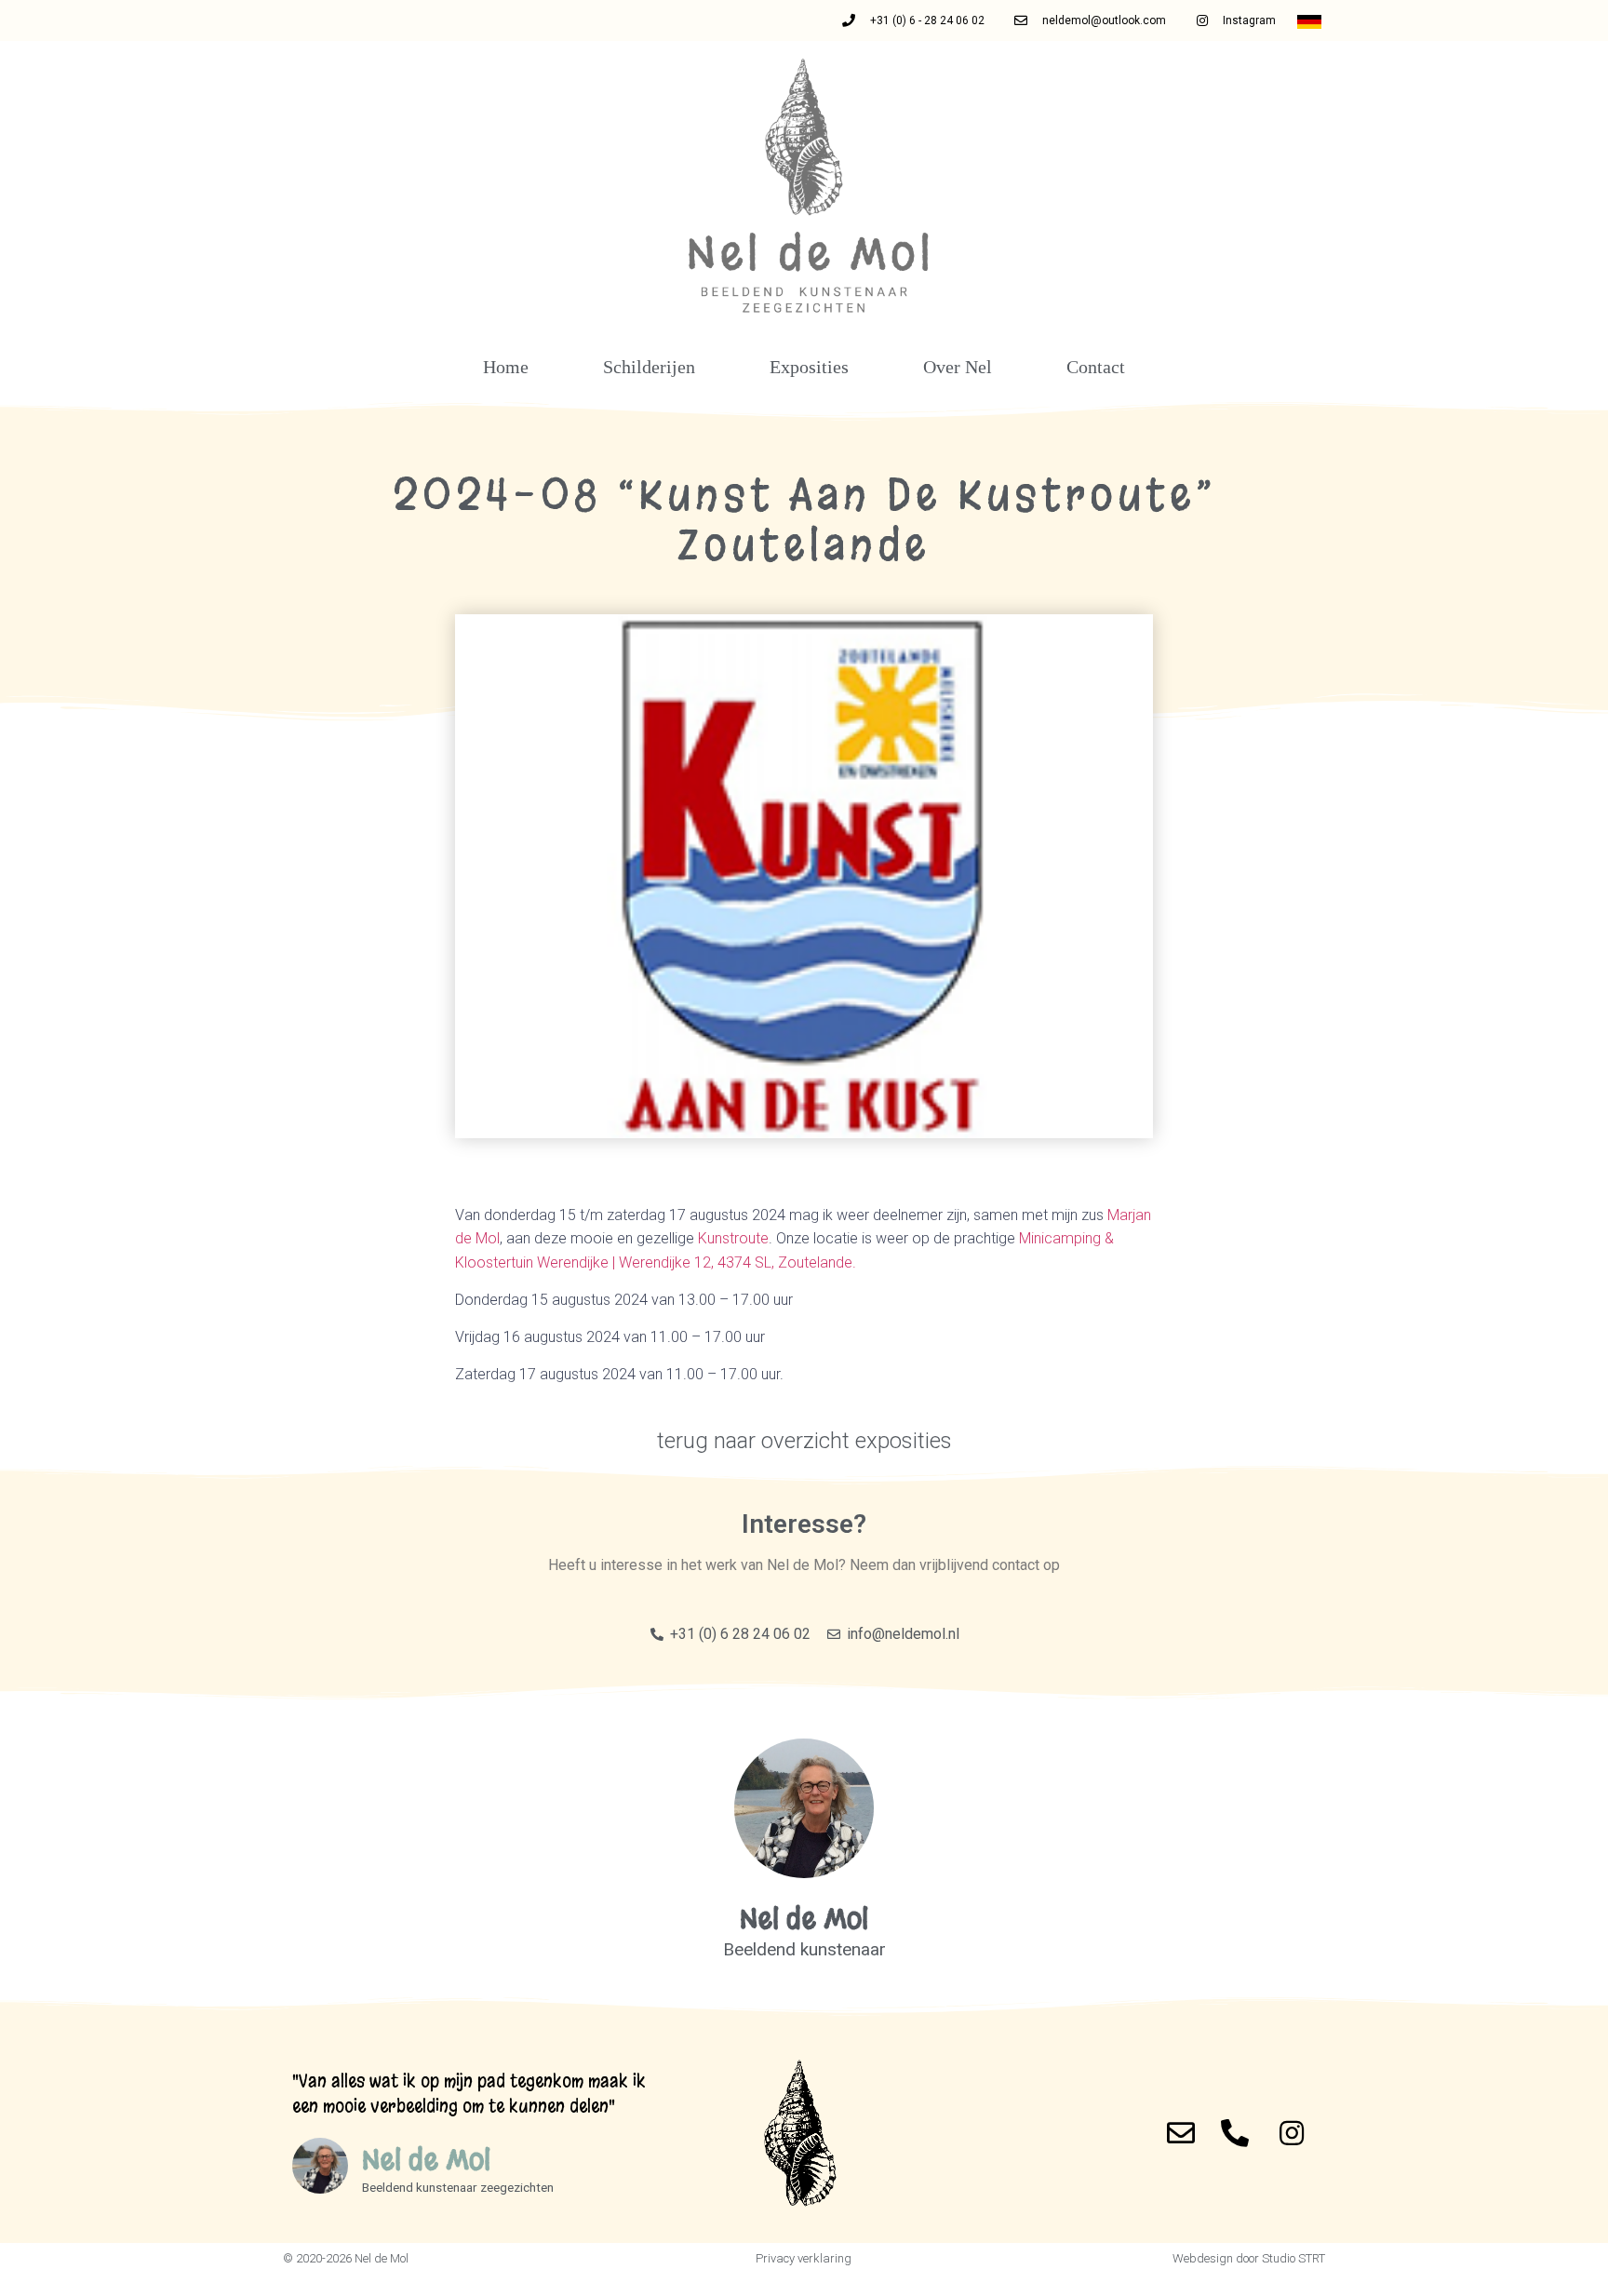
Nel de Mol (804, 1919)
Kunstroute (733, 1238)
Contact (1096, 367)
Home (506, 367)
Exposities (809, 367)
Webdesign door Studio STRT (1249, 2258)
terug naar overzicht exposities (804, 1441)
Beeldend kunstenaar (804, 1949)
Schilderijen (649, 367)
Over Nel (958, 367)
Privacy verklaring (804, 2258)
